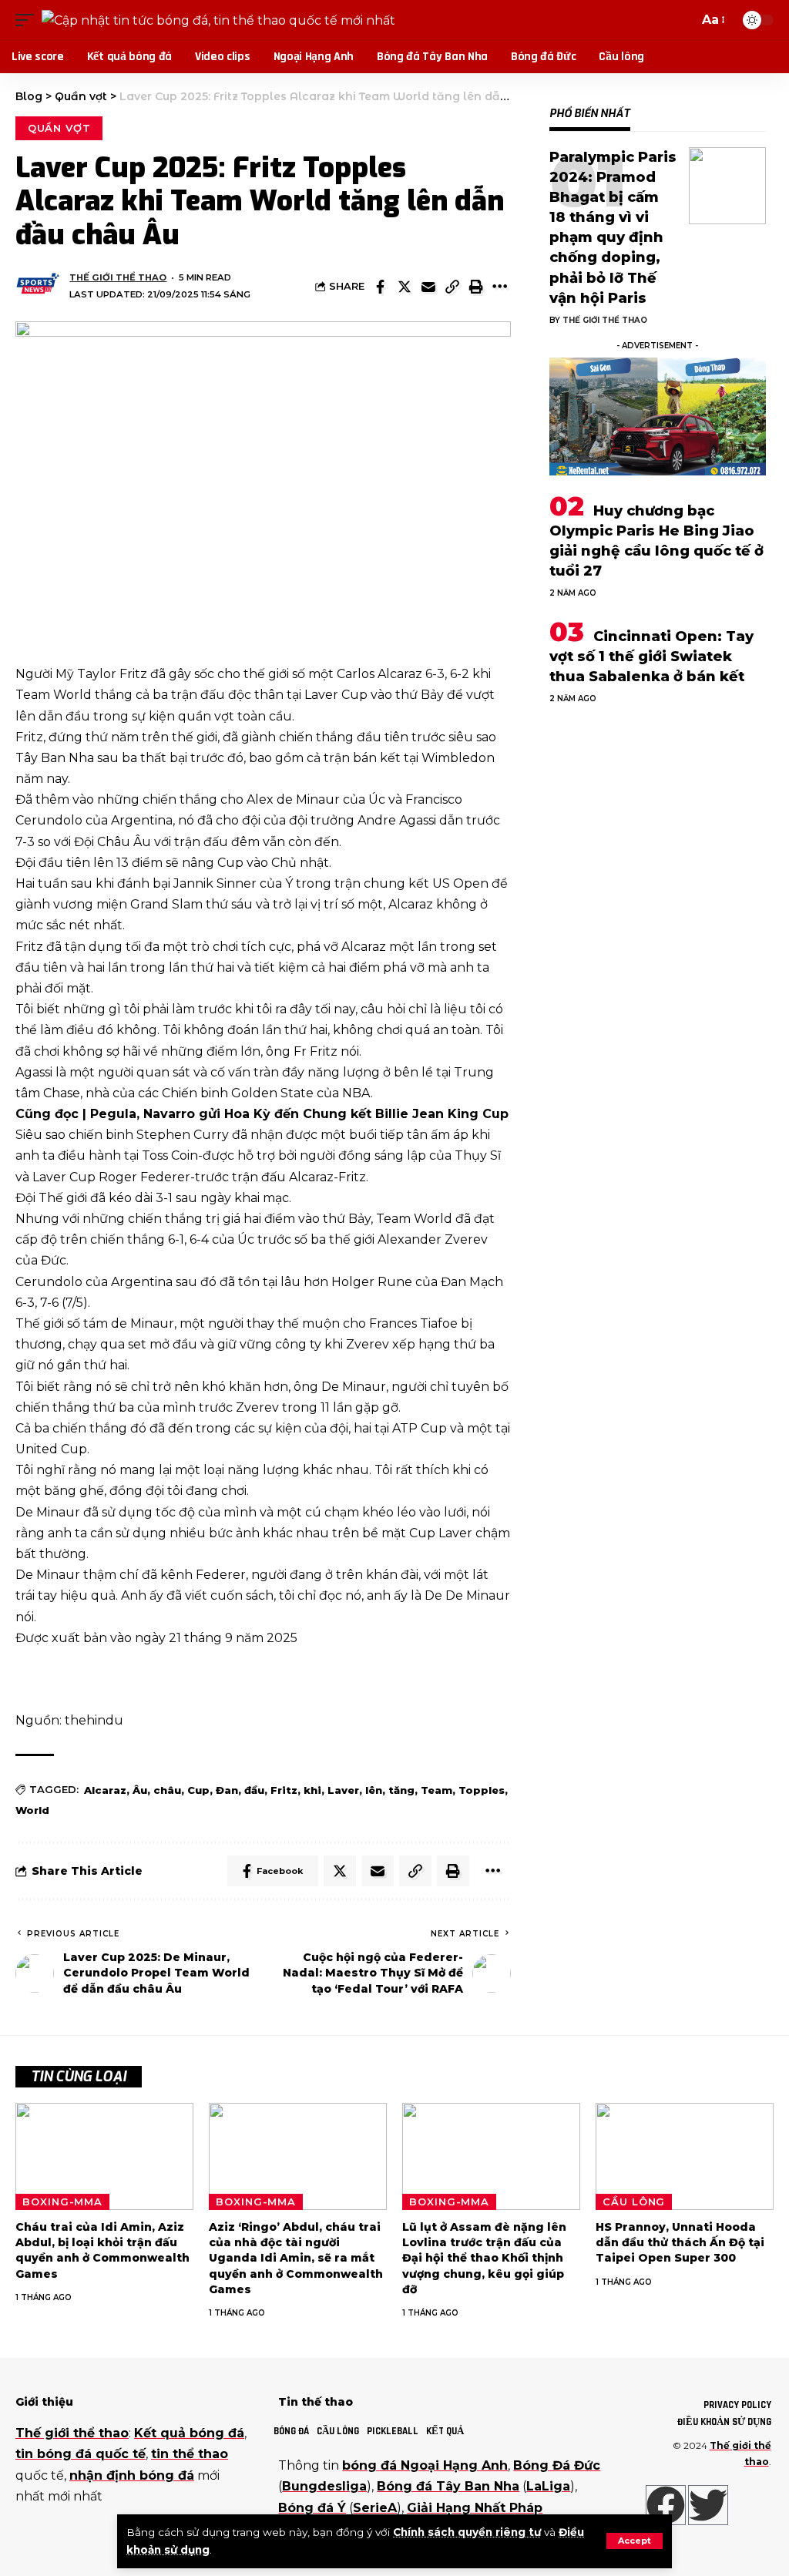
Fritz (284, 1790)
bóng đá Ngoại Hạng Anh (425, 2465)
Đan (227, 1790)
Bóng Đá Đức (557, 2465)
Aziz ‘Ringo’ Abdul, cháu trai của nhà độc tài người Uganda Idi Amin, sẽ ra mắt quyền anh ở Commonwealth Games (296, 2258)
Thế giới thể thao (118, 277)
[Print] (476, 287)
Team (436, 1790)
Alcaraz (105, 1790)
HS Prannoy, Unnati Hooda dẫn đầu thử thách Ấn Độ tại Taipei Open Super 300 (680, 2243)
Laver (343, 1790)
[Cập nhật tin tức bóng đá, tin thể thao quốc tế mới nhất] (218, 20)
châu (167, 1790)
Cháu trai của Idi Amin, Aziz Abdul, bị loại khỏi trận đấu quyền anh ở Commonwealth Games (102, 2250)
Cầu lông (634, 2202)
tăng (401, 1790)
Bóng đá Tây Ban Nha (448, 2486)
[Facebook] (666, 2505)
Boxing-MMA (62, 2202)
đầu (254, 1790)
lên (374, 1790)
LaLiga (548, 2486)
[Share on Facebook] (381, 287)
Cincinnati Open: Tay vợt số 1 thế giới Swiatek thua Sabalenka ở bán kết (651, 657)
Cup (198, 1790)
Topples (482, 1790)
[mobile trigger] (29, 20)
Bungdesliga (324, 2486)
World (32, 1810)
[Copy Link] (452, 287)
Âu (140, 1790)
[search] (683, 20)
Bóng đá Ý (312, 2508)
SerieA (375, 2508)
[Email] (428, 287)
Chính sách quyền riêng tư (467, 2532)
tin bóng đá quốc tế (81, 2454)
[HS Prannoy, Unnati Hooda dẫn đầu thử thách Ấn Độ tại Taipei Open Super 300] (685, 2156)
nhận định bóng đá (132, 2475)
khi (312, 1790)
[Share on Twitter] (405, 287)
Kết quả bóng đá (189, 2433)
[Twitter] (708, 2505)
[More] (500, 287)
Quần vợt (59, 128)
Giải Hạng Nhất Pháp (475, 2508)
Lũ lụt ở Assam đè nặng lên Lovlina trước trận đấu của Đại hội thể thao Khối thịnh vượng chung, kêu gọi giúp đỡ (484, 2258)
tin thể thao (190, 2454)
